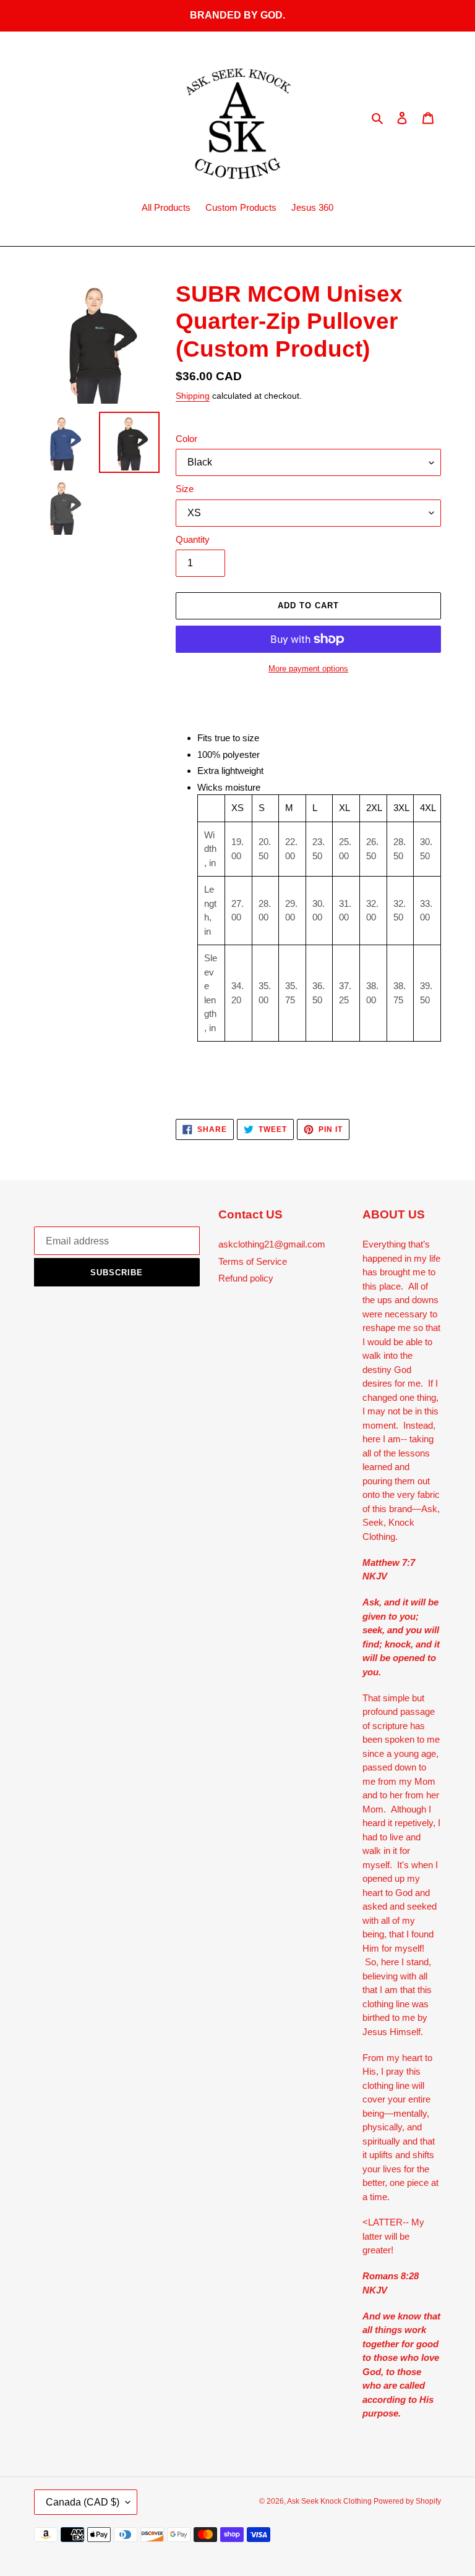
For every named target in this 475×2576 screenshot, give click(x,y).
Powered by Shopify (407, 2501)
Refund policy (246, 1278)
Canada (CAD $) (83, 2502)
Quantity (193, 539)
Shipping (193, 396)
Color (186, 439)
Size (185, 489)
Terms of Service (253, 1261)
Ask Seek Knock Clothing (330, 2501)
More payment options (308, 669)
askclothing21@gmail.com (272, 1244)
